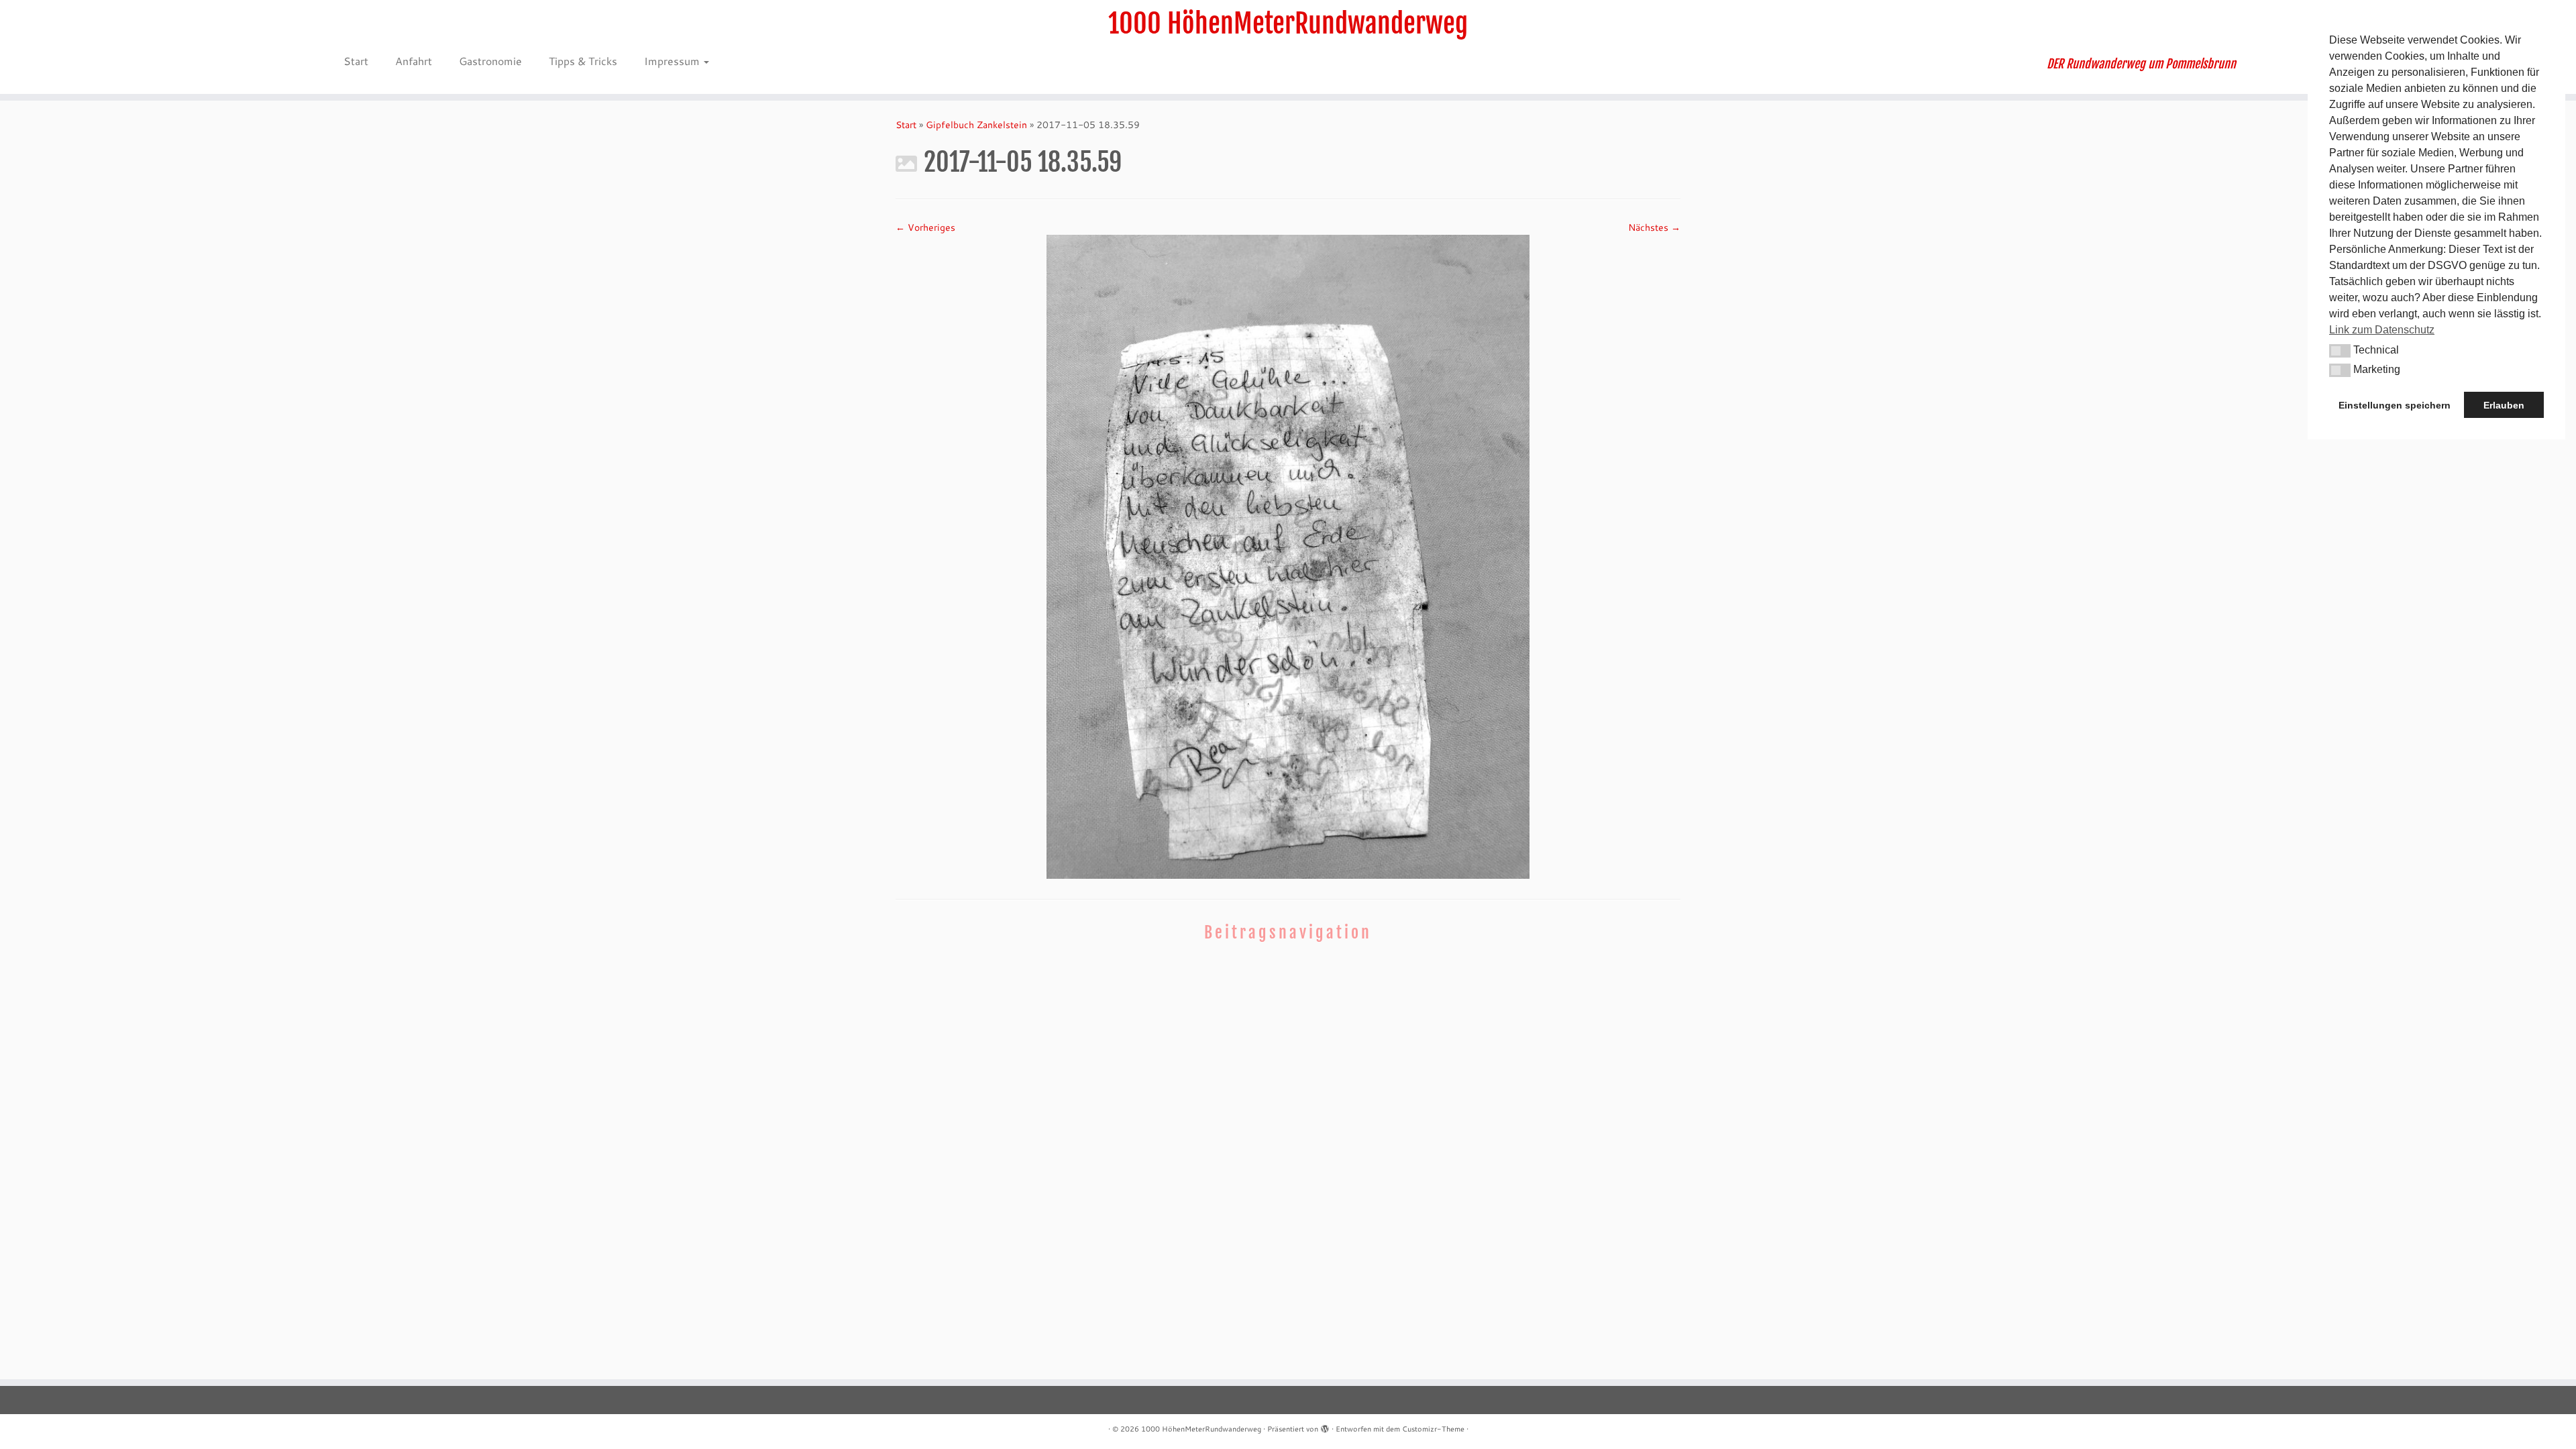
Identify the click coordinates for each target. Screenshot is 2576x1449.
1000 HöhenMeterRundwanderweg (1288, 23)
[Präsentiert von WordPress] (1325, 1426)
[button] (2340, 351)
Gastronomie (490, 61)
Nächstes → (1654, 227)
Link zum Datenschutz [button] (2382, 330)
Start (356, 61)
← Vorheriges (925, 227)
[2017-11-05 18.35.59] (1288, 555)
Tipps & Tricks (583, 61)
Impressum (673, 61)
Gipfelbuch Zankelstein (976, 125)
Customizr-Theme (1433, 1429)
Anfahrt (414, 61)
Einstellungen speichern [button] (2395, 405)
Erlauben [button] (2504, 405)
